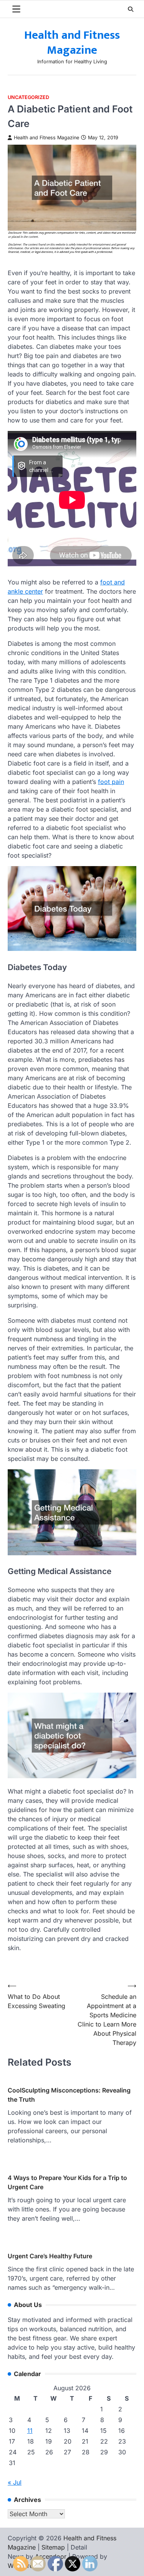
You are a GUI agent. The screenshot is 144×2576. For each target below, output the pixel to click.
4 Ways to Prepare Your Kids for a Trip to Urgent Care (67, 2182)
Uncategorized (28, 97)
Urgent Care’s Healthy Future (50, 2256)
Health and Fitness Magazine (72, 43)
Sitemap (53, 2547)
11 (30, 2431)
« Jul (15, 2482)
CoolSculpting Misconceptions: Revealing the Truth (69, 2095)
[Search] (131, 9)
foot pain (111, 782)
